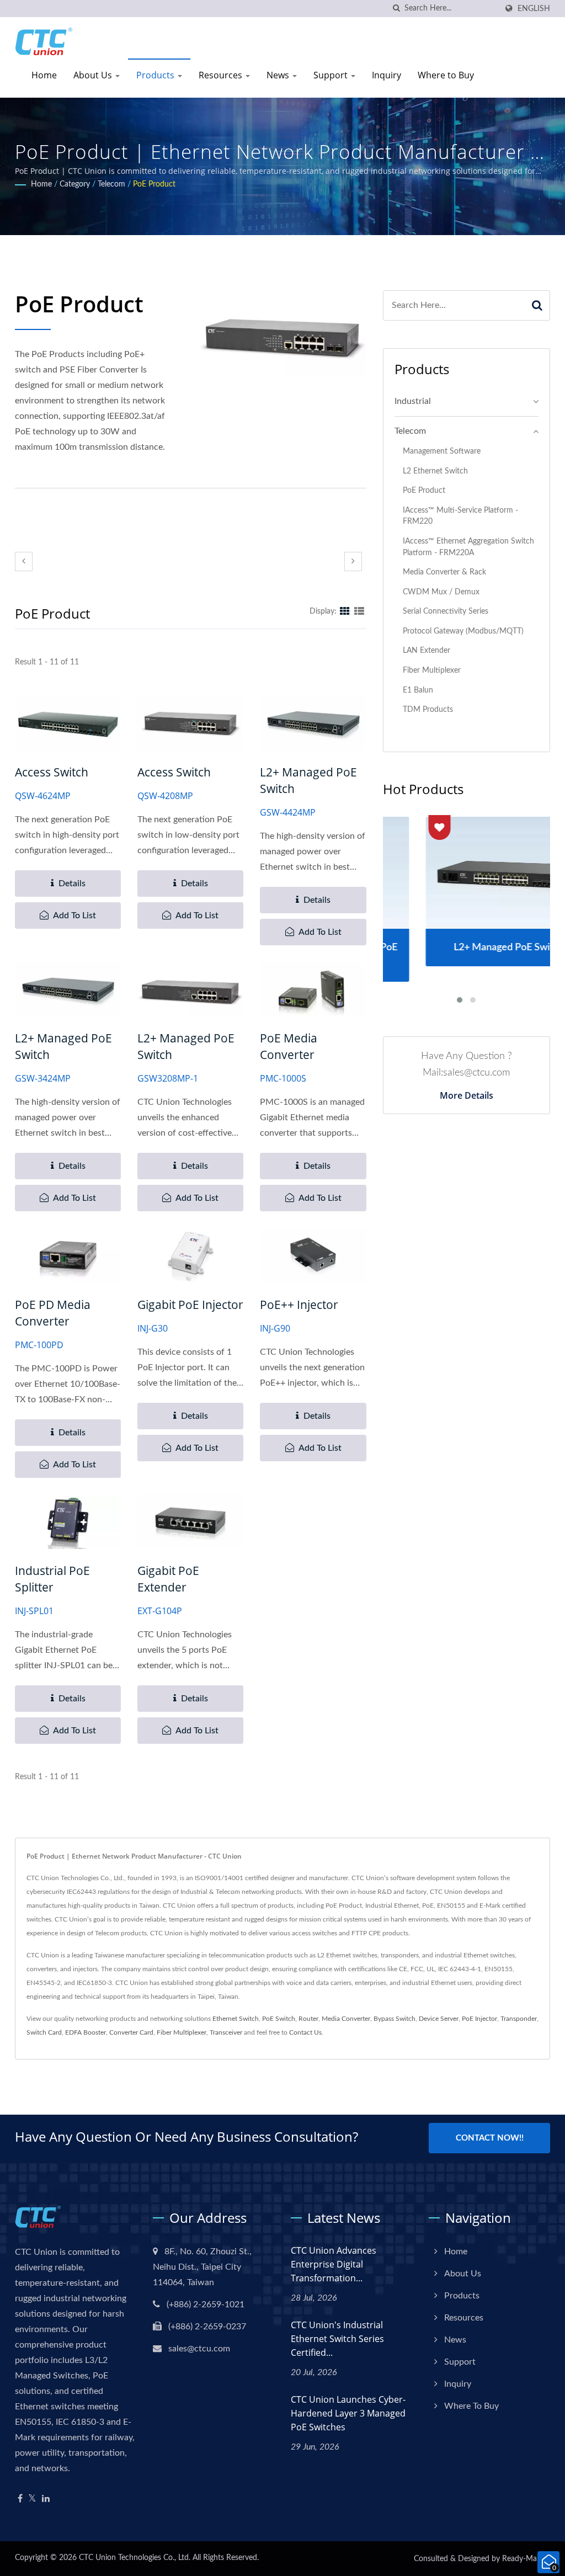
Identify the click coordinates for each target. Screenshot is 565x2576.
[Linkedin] (46, 2499)
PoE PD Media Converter (53, 1313)
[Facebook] (20, 2499)
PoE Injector (479, 2019)
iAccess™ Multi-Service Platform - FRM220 (460, 516)
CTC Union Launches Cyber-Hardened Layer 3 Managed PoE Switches (348, 2413)
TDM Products (428, 709)
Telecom (111, 184)
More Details (467, 1095)
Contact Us (305, 2032)
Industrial (413, 401)
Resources (222, 75)
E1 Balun (418, 690)
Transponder (519, 2019)
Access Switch (52, 772)
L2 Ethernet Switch (435, 471)
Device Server (439, 2019)
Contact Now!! (490, 2138)
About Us (94, 75)
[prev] (24, 561)
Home (44, 75)
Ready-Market (526, 2559)
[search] (396, 9)
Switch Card (44, 2032)
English (534, 9)
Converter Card (131, 2032)
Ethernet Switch (236, 2019)
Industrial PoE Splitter (52, 1579)
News (279, 75)
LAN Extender (427, 650)
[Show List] (359, 611)
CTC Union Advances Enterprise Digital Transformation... (334, 2264)
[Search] (537, 305)
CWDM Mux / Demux (441, 592)
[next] (353, 561)
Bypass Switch (395, 2019)
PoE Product (154, 184)
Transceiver (226, 2032)
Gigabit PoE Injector (190, 1305)
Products (156, 75)
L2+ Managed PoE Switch (308, 780)
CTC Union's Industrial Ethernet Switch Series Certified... (337, 2339)
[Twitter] (32, 2499)
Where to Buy (446, 75)
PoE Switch (279, 2019)
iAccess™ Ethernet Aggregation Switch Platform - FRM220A (468, 547)
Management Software (442, 451)
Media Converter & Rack (444, 572)
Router (308, 2019)
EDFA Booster (86, 2032)
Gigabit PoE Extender (168, 1579)
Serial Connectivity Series (446, 611)
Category (75, 184)
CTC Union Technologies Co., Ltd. (135, 2558)
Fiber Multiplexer (432, 670)
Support (332, 75)
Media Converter (346, 2019)
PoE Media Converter (289, 1046)
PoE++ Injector (299, 1305)
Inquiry (387, 75)
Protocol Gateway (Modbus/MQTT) (463, 631)
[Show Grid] (345, 611)
